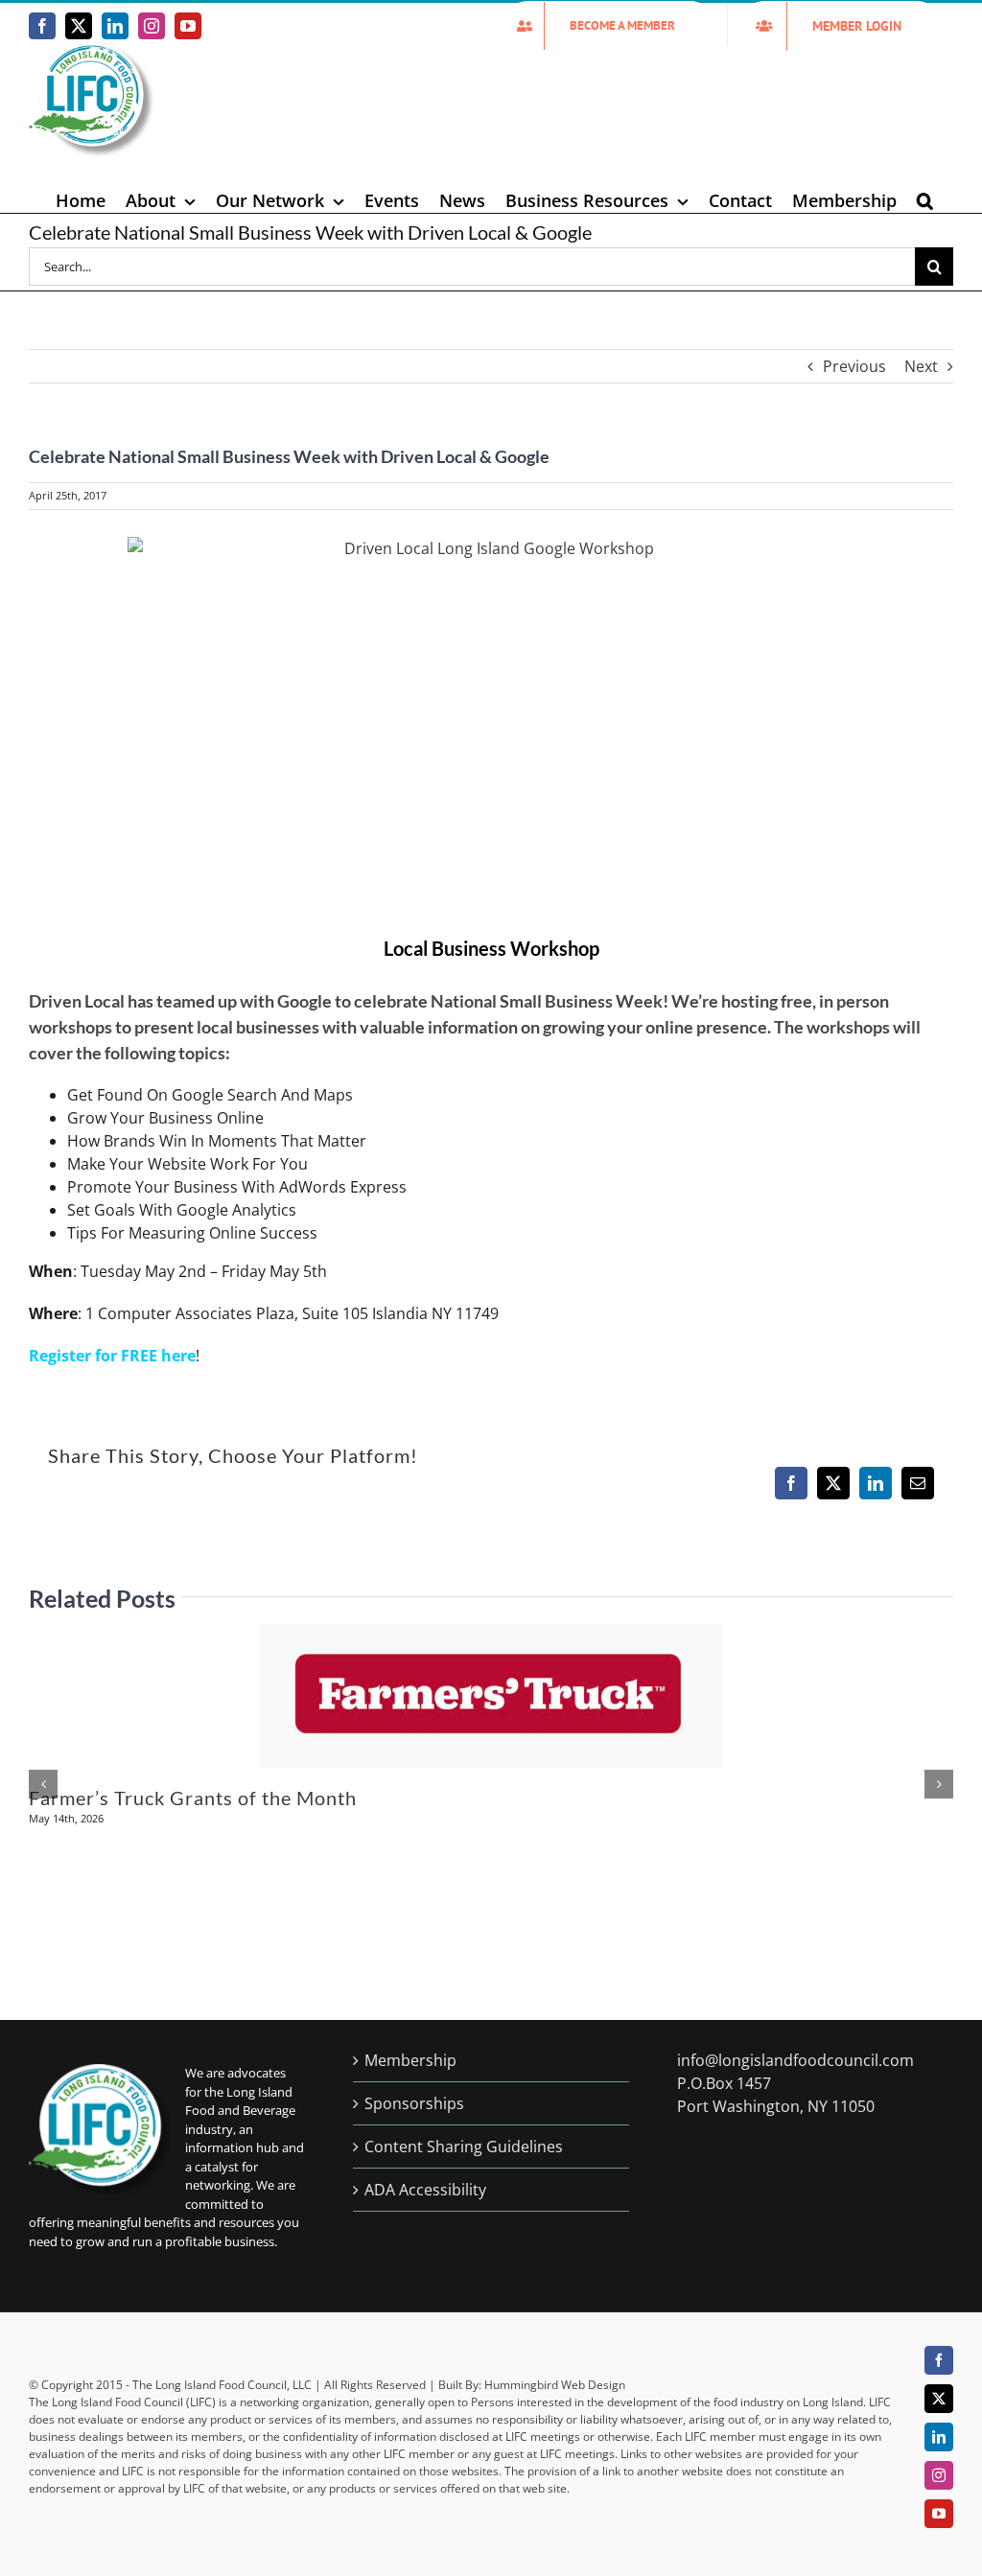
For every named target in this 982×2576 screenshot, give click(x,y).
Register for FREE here (112, 1356)
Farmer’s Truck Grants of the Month (193, 1798)
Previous (854, 366)
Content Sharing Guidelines (464, 2147)
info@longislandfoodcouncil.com (795, 2060)
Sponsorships (414, 2103)
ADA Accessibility (425, 2190)
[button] (925, 200)
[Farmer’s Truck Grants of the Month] (491, 1635)
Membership (410, 2060)
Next (921, 366)
